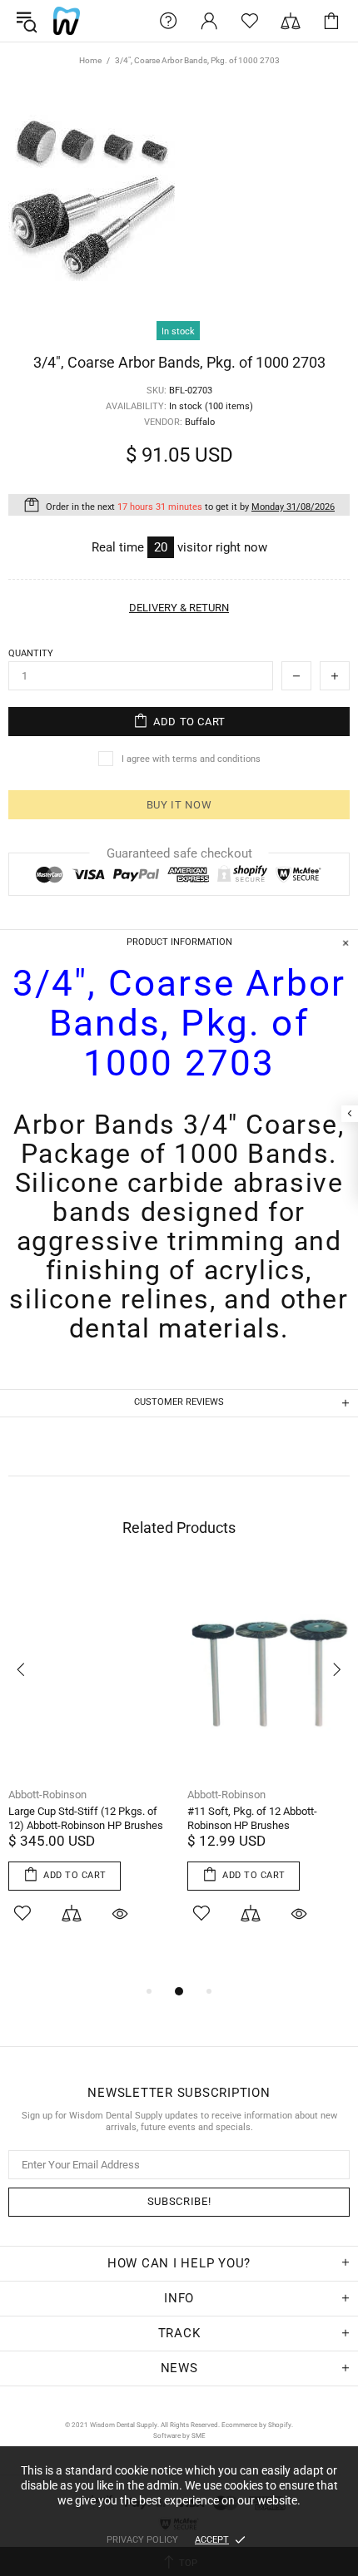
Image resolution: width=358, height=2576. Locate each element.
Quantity (31, 653)
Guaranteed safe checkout (179, 853)
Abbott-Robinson (47, 1795)
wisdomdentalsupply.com (67, 21)
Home (90, 60)
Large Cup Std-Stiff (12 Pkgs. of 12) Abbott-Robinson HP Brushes (86, 1818)
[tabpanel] (89, 1767)
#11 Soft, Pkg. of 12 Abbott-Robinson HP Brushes (252, 1818)
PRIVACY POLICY (142, 2540)
